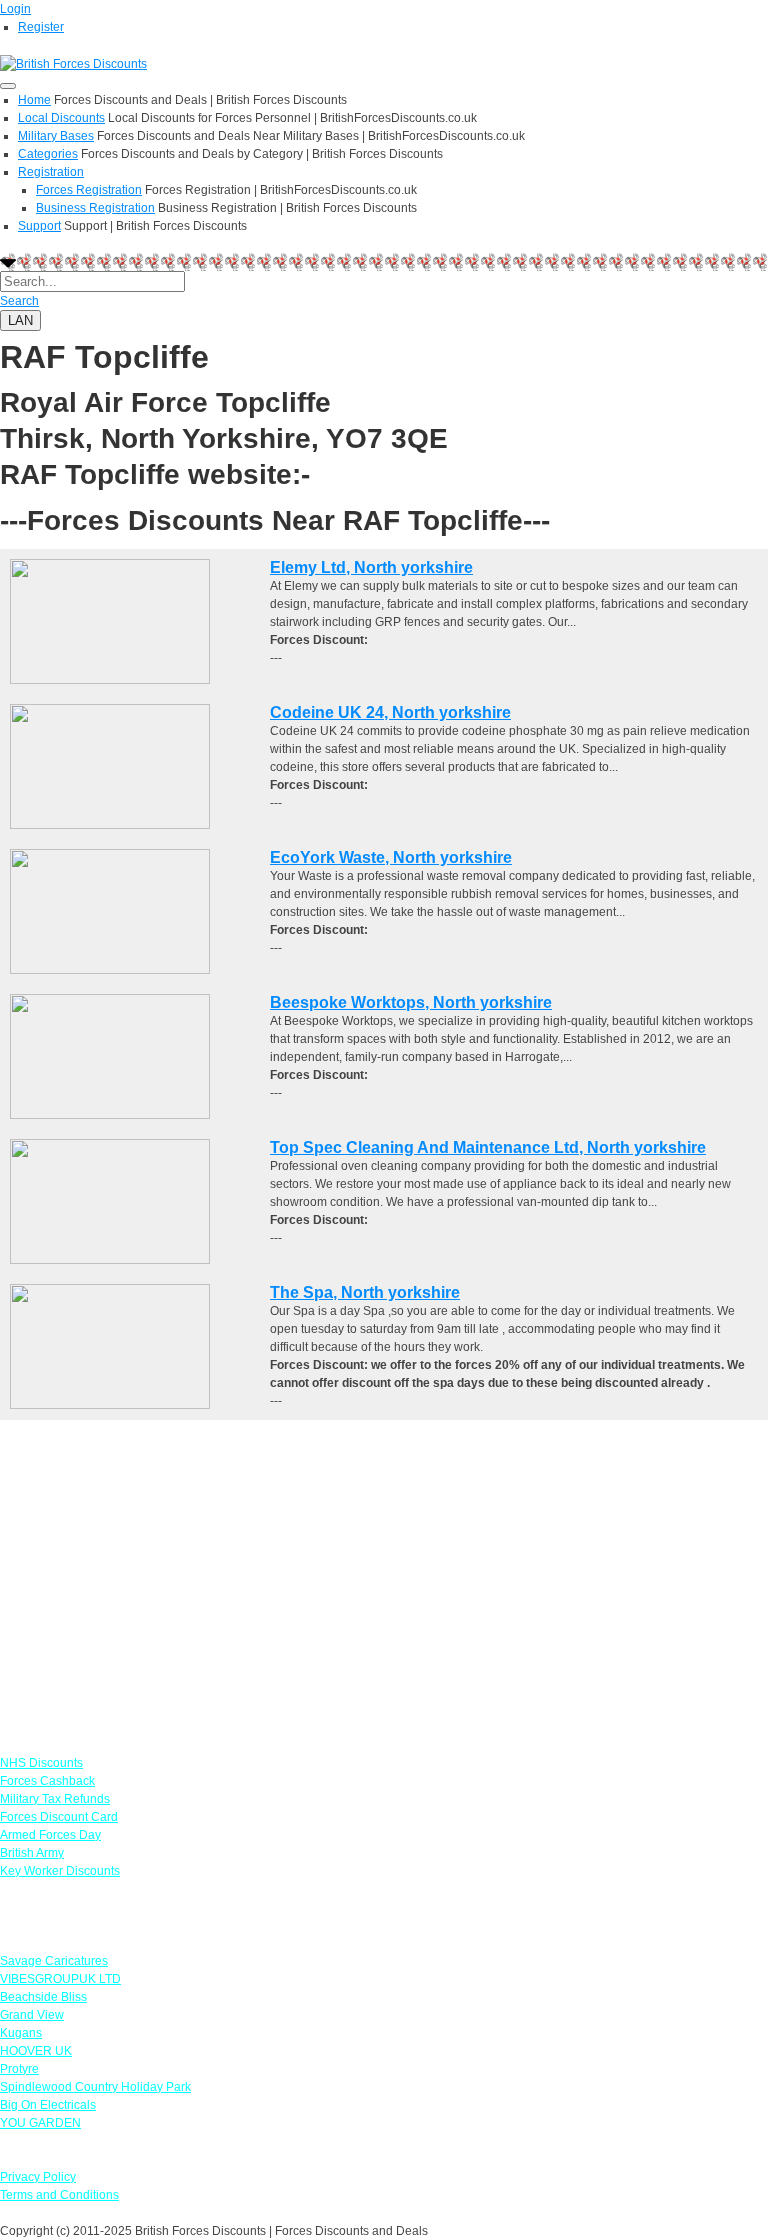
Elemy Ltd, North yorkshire (371, 567)
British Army (32, 1853)
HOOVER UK (36, 2051)
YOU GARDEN (40, 2123)
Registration (51, 172)
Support (39, 226)
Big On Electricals (48, 2105)
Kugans (21, 2033)
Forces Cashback (47, 1781)
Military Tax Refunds (55, 1799)
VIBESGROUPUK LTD (60, 1979)
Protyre (19, 2069)
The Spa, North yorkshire (365, 1292)
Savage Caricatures (54, 1961)
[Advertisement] (384, 1560)
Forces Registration (89, 190)
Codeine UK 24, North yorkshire (390, 712)
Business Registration (95, 208)
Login (15, 9)
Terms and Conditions (59, 2195)
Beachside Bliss (43, 1997)
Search (19, 301)
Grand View (32, 2015)
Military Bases (56, 136)
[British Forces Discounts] (73, 63)
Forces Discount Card (59, 1817)
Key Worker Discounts (60, 1871)
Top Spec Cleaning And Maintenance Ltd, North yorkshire (488, 1147)
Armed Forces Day (50, 1835)
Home (34, 100)
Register (41, 27)
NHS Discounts (41, 1763)
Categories (48, 154)
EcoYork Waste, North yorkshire (391, 857)
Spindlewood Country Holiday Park (95, 2087)
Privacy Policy (38, 2177)
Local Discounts (61, 118)
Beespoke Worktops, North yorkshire (411, 1002)
